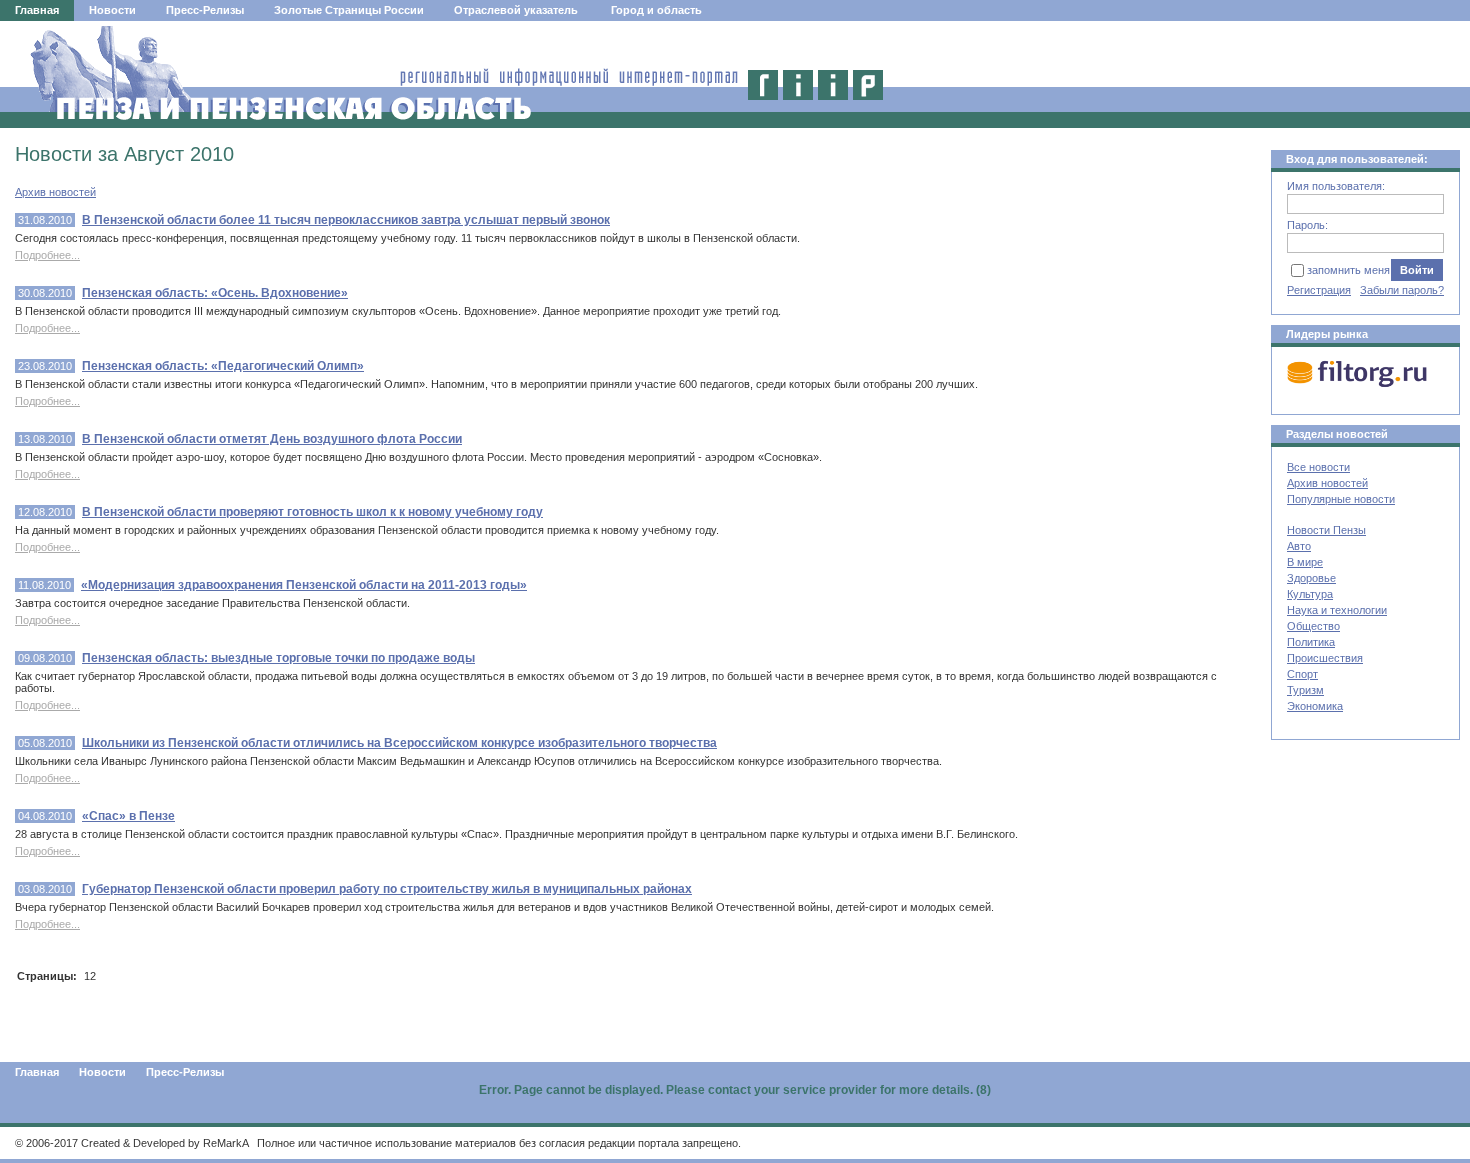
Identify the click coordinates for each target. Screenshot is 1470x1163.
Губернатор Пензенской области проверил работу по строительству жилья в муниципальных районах (387, 889)
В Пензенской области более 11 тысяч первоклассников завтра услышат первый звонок (346, 220)
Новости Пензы (1326, 530)
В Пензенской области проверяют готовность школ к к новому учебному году (312, 512)
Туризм (1305, 690)
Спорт (1302, 674)
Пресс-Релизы (205, 10)
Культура (1310, 594)
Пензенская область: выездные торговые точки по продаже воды (278, 658)
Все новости (1318, 467)
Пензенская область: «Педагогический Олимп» (223, 366)
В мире (1305, 562)
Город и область (656, 10)
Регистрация (1319, 290)
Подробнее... (47, 255)
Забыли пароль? (1402, 290)
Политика (1311, 642)
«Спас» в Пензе (128, 816)
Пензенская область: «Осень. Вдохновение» (215, 293)
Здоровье (1311, 578)
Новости (112, 10)
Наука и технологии (1337, 610)
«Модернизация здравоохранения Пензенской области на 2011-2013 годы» (304, 585)
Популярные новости (1341, 499)
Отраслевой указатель (516, 10)
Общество (1313, 626)
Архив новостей (55, 192)
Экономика (1315, 706)
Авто (1299, 546)
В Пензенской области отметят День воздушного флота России (272, 439)
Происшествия (1325, 658)
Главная (37, 10)
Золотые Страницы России (349, 10)
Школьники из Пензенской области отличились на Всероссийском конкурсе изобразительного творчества (399, 743)
